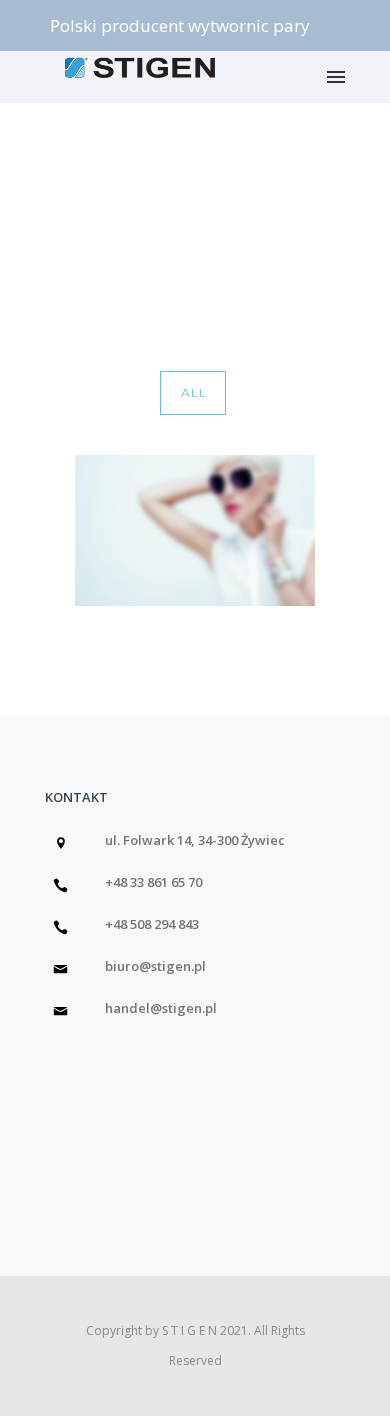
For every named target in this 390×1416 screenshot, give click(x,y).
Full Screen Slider (298, 232)
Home (145, 232)
